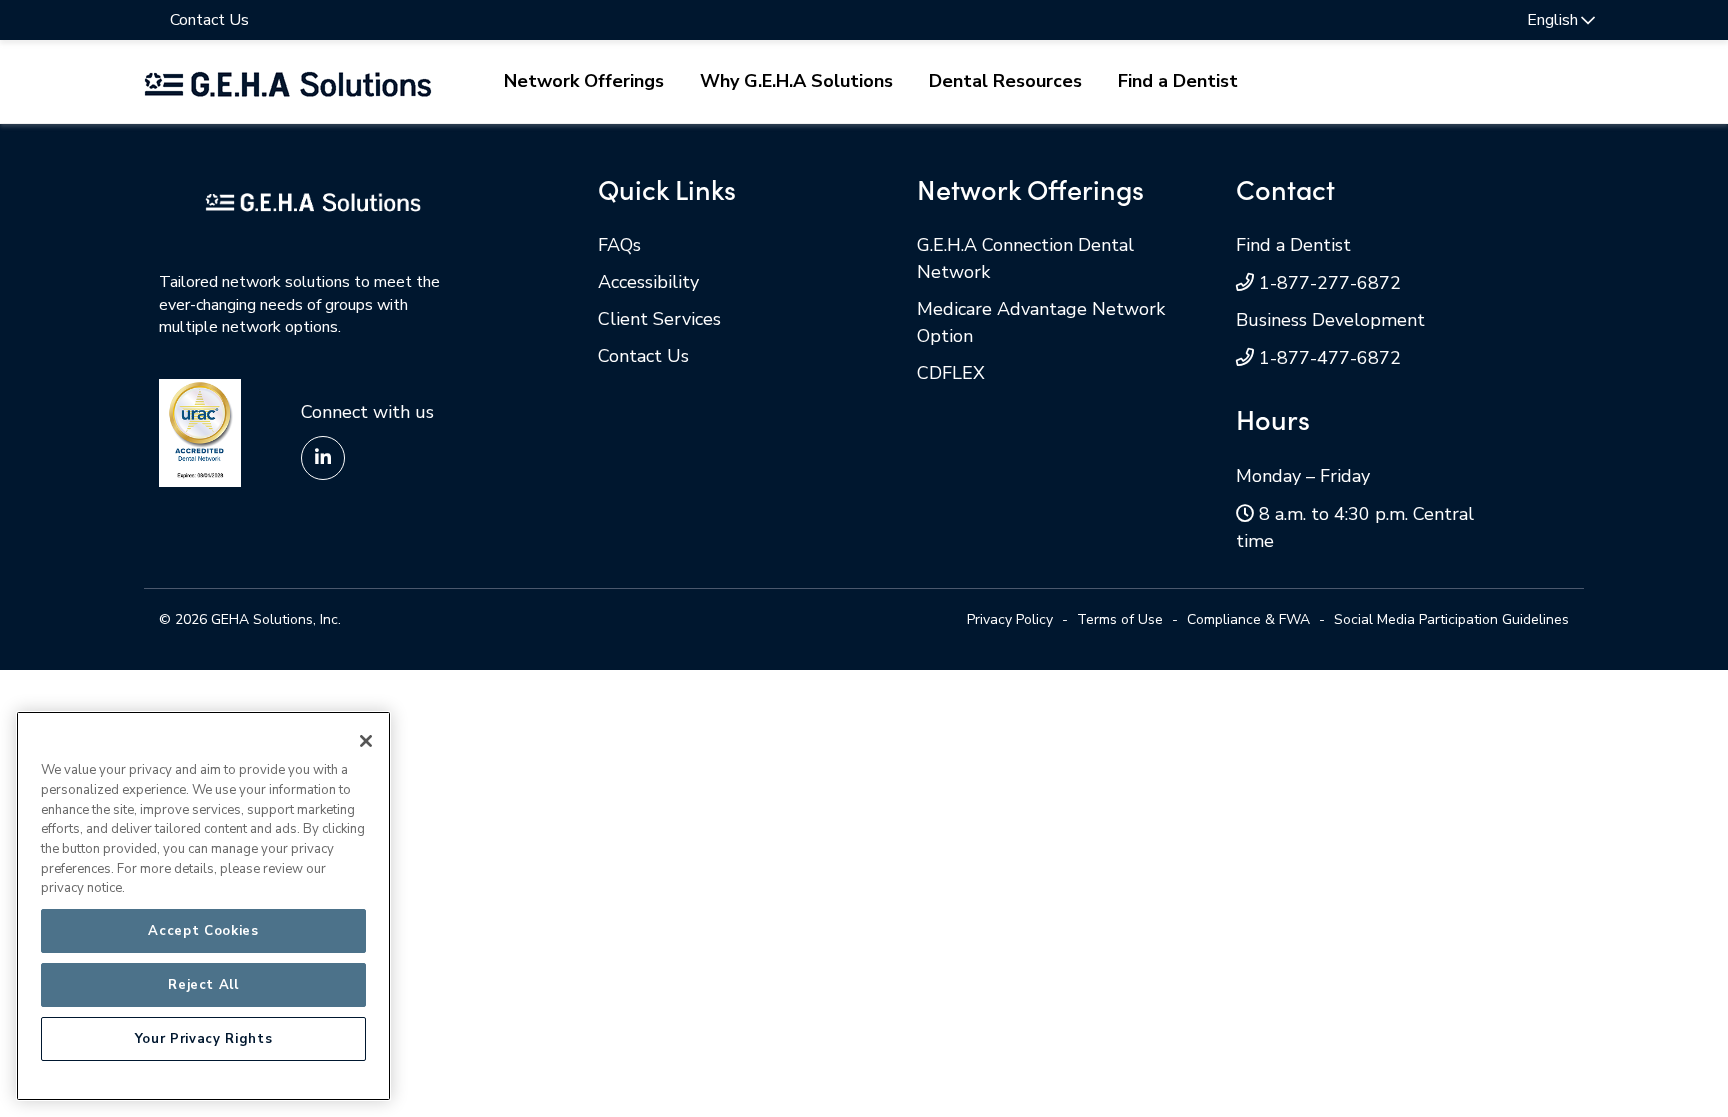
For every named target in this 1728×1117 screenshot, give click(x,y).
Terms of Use (1120, 619)
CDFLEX (951, 373)
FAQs (619, 245)
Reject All (203, 985)
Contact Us (209, 20)
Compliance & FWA (1248, 619)
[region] (203, 906)
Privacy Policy (1010, 619)
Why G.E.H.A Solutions (796, 81)
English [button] (1552, 20)
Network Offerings (584, 81)
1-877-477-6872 (1330, 358)
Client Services (659, 319)
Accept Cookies (203, 931)
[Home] (288, 81)
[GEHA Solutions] (313, 201)
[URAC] (200, 431)
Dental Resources (1005, 81)
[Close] (366, 741)
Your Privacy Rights (203, 1039)
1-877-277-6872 (1330, 283)
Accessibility (648, 282)
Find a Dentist (1178, 81)
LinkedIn (323, 458)
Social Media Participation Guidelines (1451, 619)
